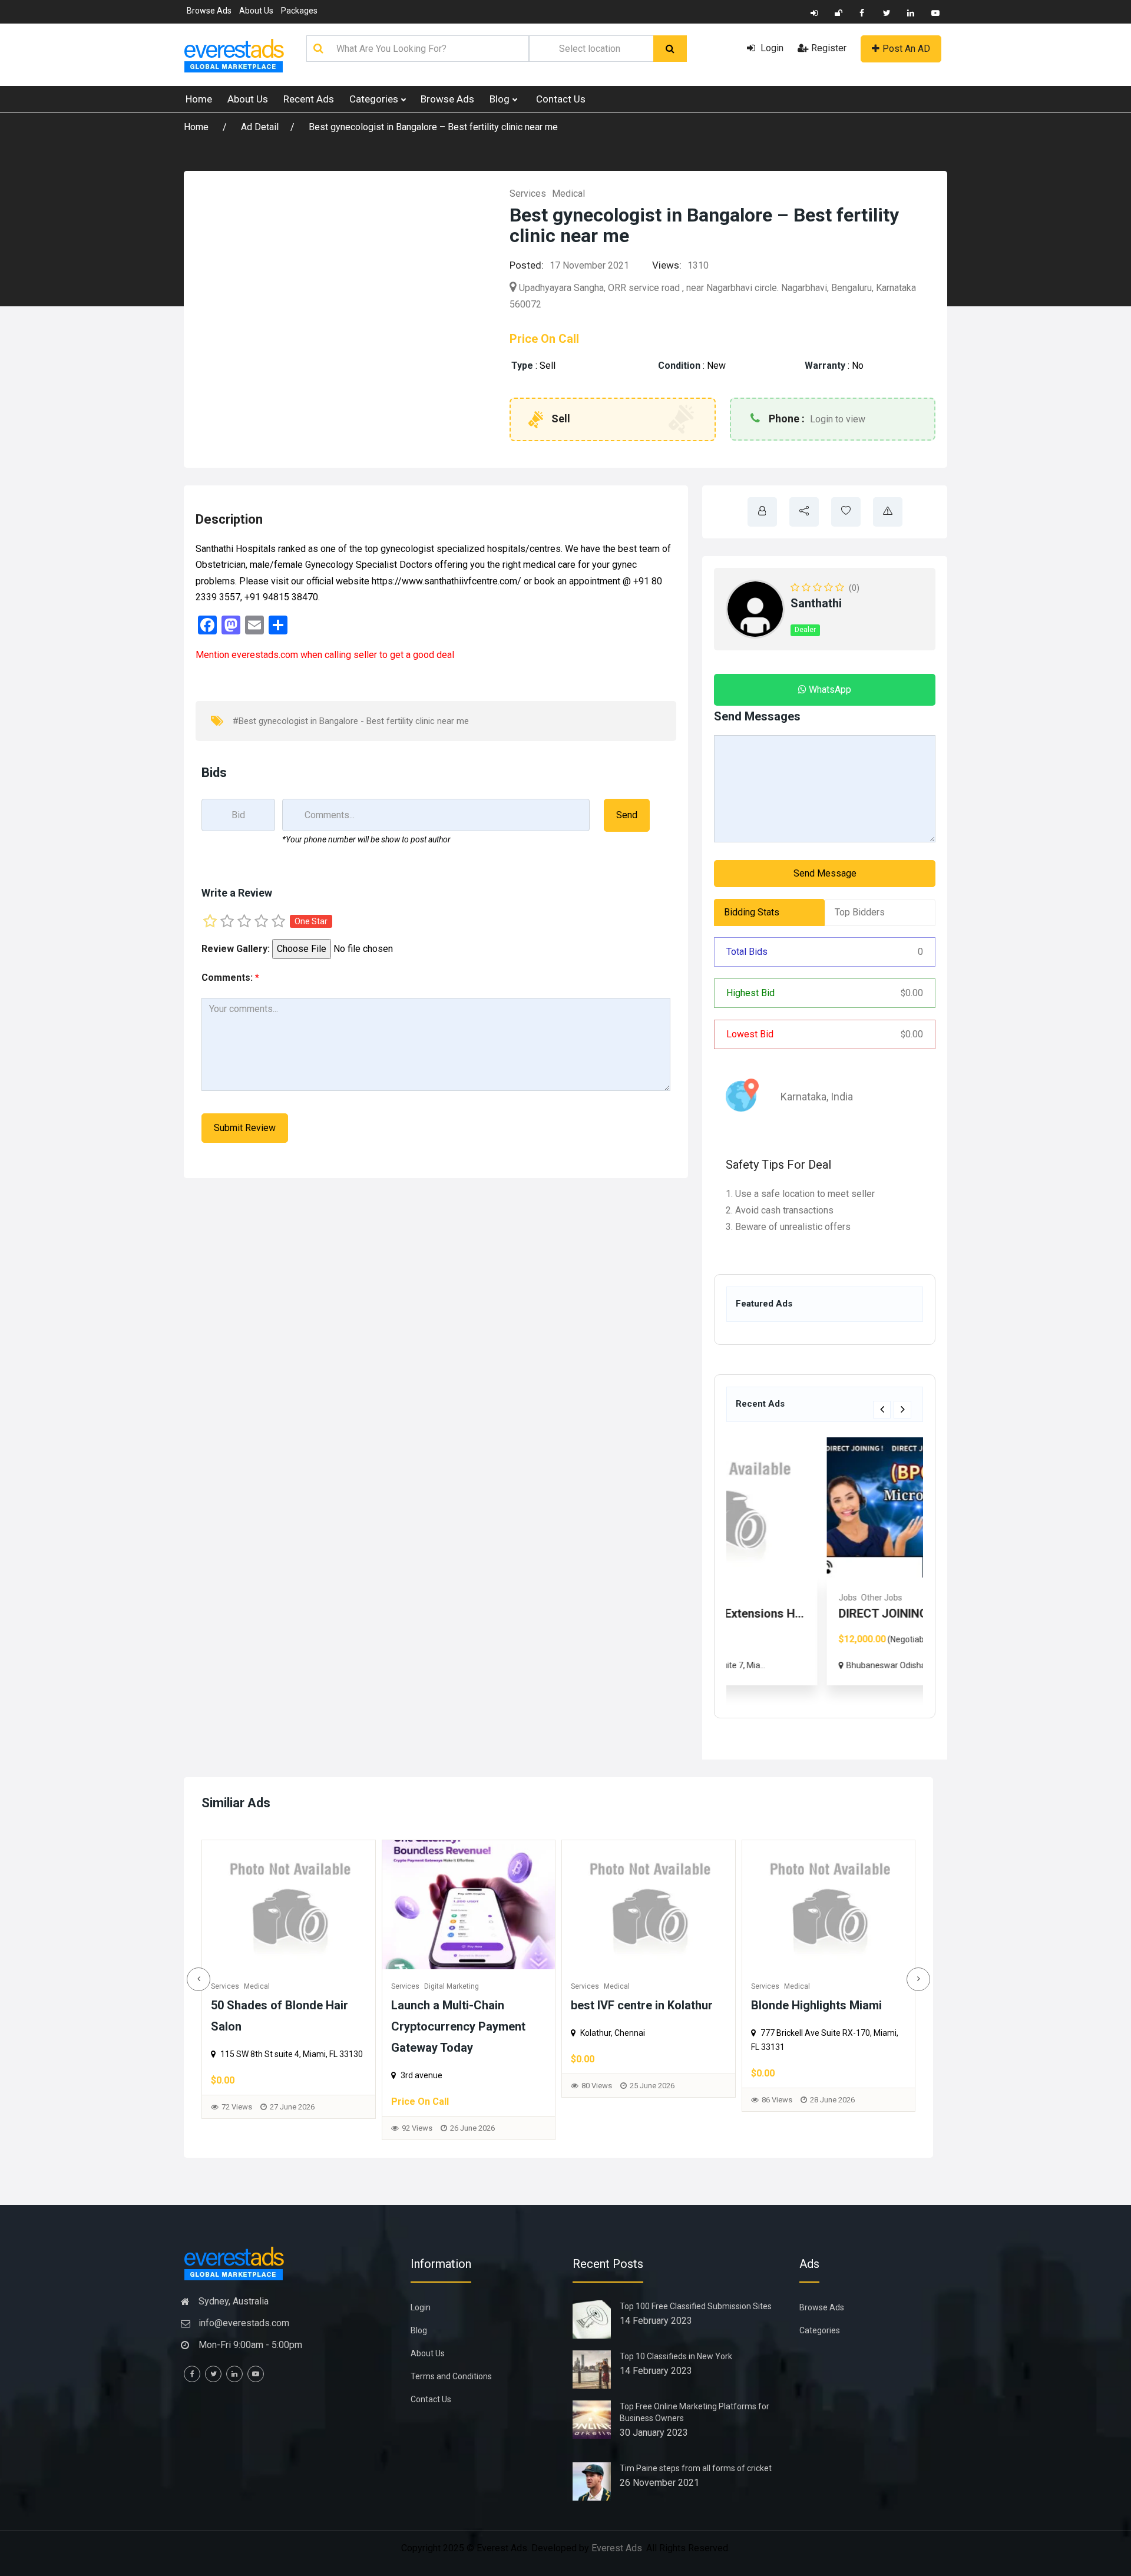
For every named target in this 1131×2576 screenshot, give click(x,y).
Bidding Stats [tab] (752, 912)
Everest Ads (617, 2548)
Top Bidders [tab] (860, 912)
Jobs (752, 1598)
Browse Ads (209, 11)
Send (627, 815)
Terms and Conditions (451, 2376)
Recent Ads (309, 99)
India (842, 1097)
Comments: (230, 978)
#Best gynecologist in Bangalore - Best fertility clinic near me (351, 721)
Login (771, 48)
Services (528, 194)
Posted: (527, 265)
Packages (299, 11)
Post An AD (906, 49)
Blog (501, 99)
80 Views (389, 2086)
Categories (375, 99)
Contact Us (561, 99)
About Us (256, 11)
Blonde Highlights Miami (609, 2005)
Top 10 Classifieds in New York (676, 2356)
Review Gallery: (236, 949)
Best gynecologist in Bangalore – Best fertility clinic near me (433, 127)
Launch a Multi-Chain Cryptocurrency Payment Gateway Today (251, 2026)
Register (829, 48)
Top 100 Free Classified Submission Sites (696, 2306)
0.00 (912, 993)
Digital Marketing (244, 1986)
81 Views (749, 2121)
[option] (825, 1561)
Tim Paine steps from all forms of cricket (696, 2468)
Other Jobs (786, 1598)
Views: (667, 265)
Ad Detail (260, 127)
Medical (568, 194)
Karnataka (803, 1097)
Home (199, 99)
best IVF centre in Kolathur (434, 2005)
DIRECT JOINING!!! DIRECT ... (819, 1613)
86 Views (570, 2100)
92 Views (210, 2128)
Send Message (825, 873)
